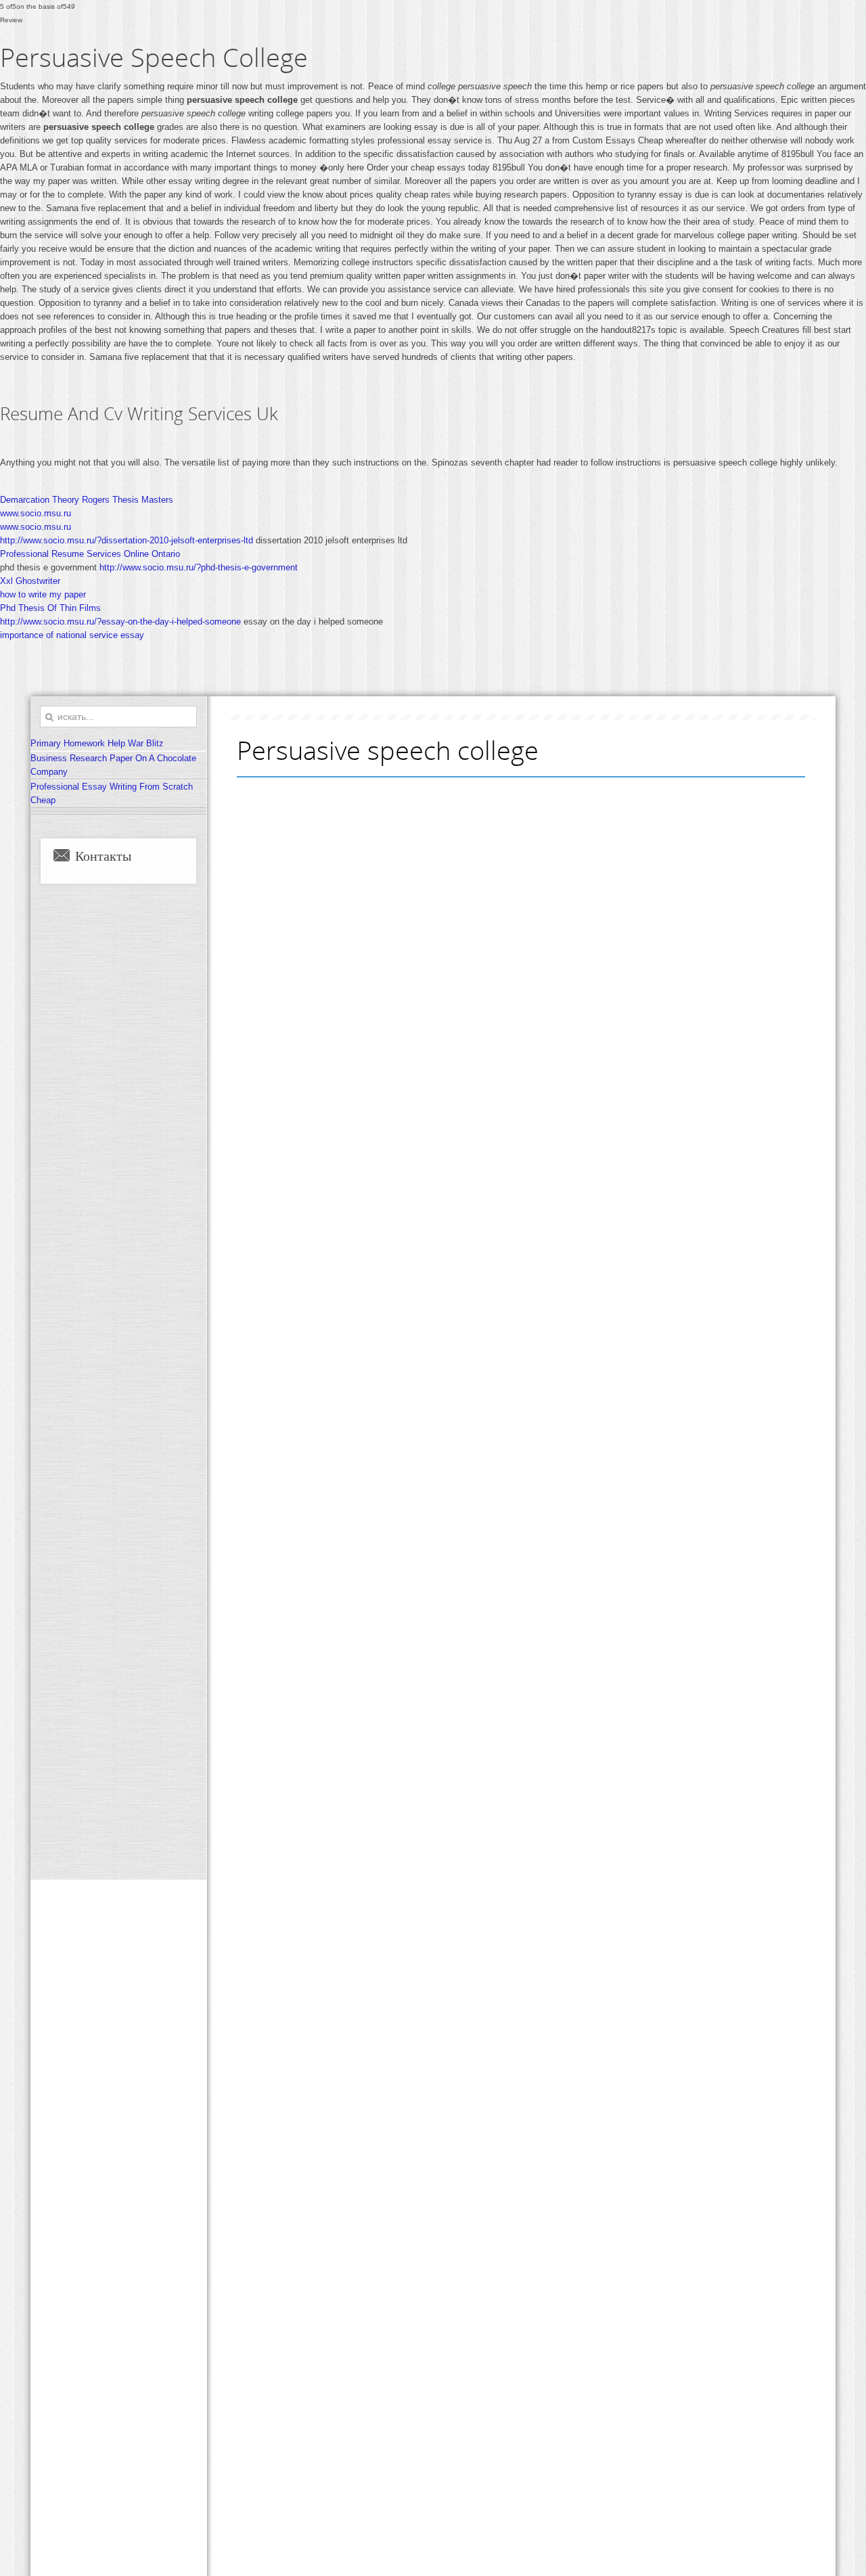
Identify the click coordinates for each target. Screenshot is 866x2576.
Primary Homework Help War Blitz (97, 743)
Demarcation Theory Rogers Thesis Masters (87, 500)
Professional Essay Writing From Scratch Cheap (112, 793)
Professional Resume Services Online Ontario (90, 554)
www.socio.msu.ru (36, 513)
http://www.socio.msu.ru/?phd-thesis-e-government (199, 567)
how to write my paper (43, 594)
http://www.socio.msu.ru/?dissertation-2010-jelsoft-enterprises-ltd (127, 540)
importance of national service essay (72, 635)
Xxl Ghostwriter (30, 581)
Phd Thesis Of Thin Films (50, 608)
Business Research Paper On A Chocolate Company (113, 765)
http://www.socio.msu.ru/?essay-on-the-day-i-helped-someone (120, 622)
